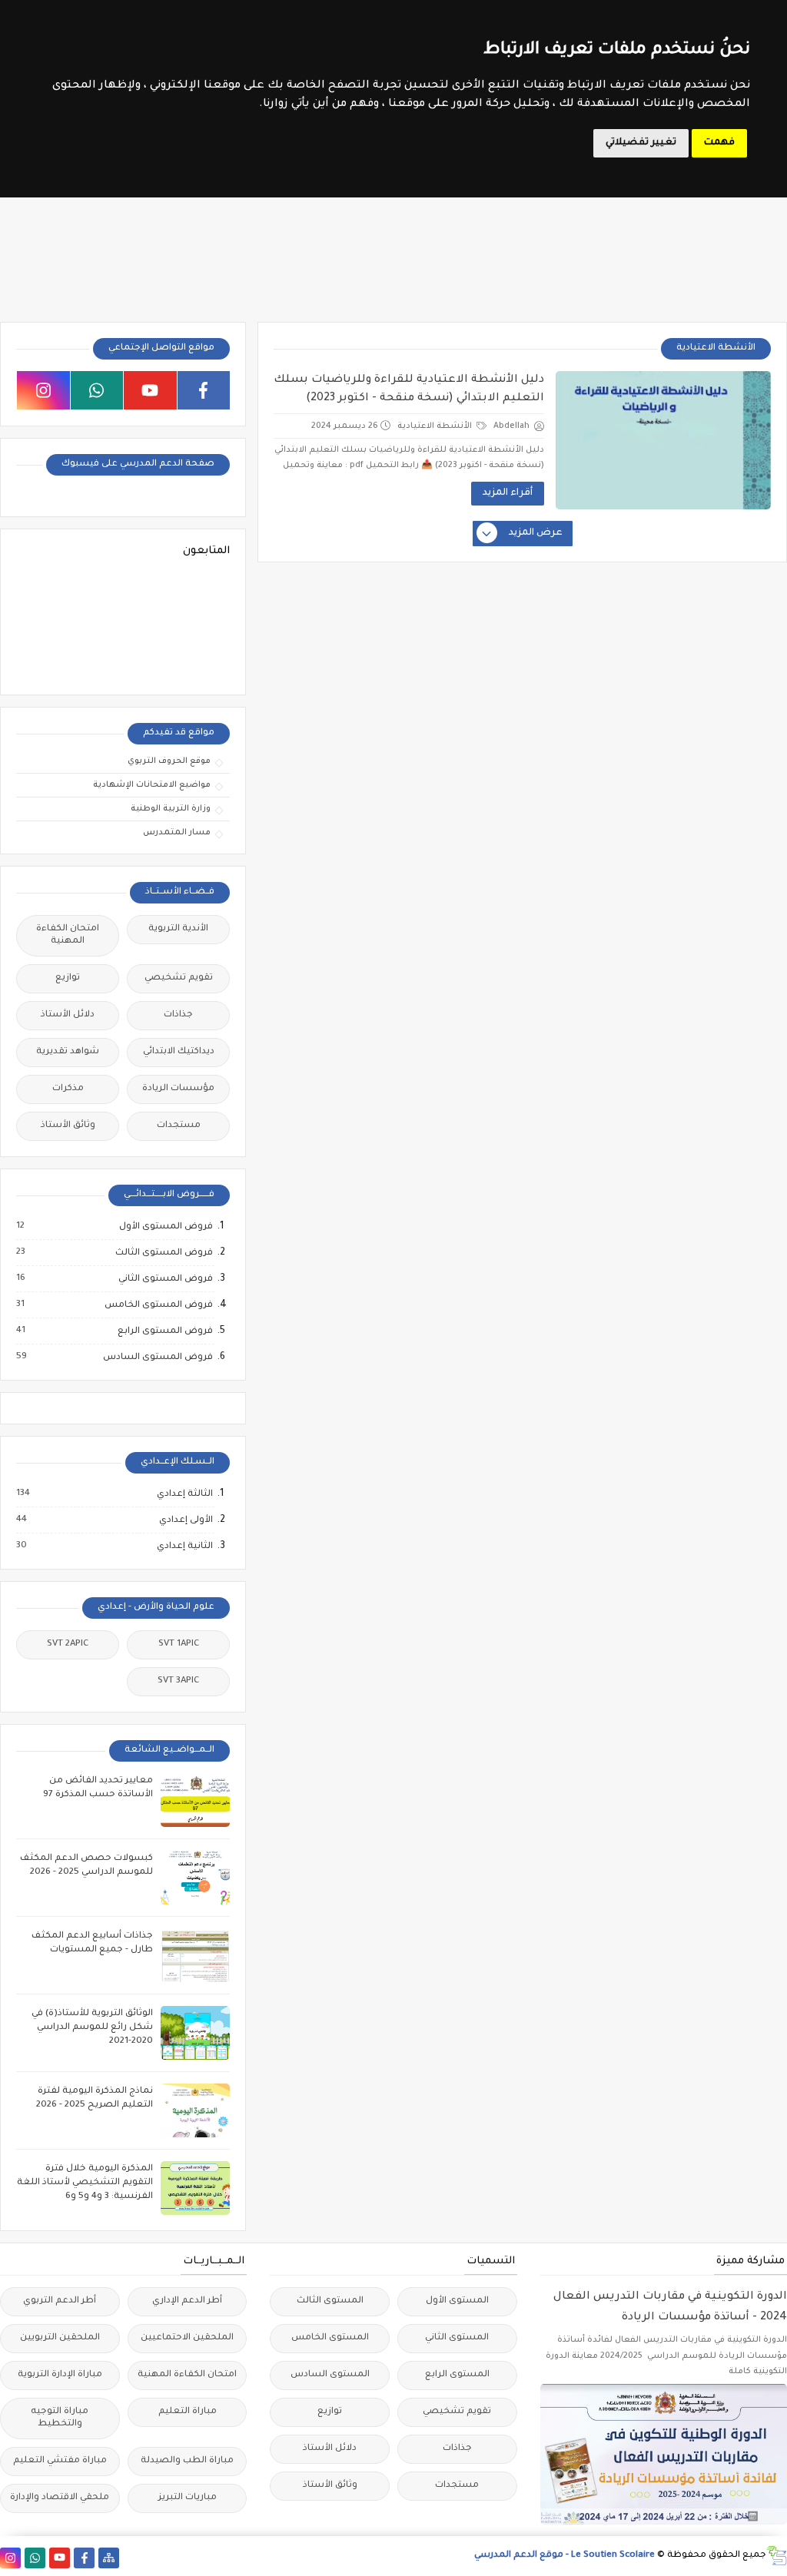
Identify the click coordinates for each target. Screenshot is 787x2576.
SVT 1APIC (179, 1644)
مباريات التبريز (188, 2498)
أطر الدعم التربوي (60, 2301)
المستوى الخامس (330, 2338)
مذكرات (68, 1089)
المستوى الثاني (457, 2338)
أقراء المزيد (508, 493)
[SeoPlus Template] (777, 2556)
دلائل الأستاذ (68, 1015)
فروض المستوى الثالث (163, 1253)
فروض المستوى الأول (165, 1227)
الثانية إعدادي (184, 1547)
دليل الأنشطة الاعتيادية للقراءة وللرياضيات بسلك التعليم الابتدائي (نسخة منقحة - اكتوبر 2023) (409, 390)
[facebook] (204, 390)
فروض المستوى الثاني (165, 1279)
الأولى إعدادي (185, 1520)
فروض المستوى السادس (157, 1358)
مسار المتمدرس (177, 833)
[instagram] (43, 390)
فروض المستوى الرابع (164, 1331)
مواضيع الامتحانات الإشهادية (152, 785)
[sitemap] (109, 2558)
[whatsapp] (97, 390)
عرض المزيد (536, 533)
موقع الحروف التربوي (169, 761)
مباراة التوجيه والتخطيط (60, 2418)
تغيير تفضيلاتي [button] (641, 143)
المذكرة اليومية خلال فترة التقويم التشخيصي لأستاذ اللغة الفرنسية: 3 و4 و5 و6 (85, 2183)
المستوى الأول (457, 2301)
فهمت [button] (719, 143)
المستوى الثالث (330, 2301)
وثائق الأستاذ (68, 1126)
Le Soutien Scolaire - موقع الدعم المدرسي (565, 2556)
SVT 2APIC (68, 1644)
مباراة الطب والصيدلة (187, 2461)
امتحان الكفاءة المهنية (68, 935)
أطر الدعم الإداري (187, 2301)
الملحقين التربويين (60, 2338)
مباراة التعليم (188, 2412)
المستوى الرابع (457, 2375)
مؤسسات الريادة (178, 1089)
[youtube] (150, 390)
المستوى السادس (330, 2375)
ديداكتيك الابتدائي (179, 1052)
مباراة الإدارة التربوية (60, 2375)
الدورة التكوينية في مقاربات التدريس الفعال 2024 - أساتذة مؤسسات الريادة (670, 2307)
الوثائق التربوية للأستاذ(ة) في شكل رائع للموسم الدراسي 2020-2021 (92, 2028)
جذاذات (178, 1015)
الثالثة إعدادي (184, 1494)
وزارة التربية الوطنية (171, 809)
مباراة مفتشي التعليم (60, 2461)
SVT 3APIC (178, 1681)
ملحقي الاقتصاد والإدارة (60, 2498)
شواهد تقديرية (68, 1052)
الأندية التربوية (178, 929)
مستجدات (179, 1126)
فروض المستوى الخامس (158, 1305)
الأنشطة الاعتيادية (436, 426)
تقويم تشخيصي (179, 978)
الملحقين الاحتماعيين (187, 2338)
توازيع (68, 978)
